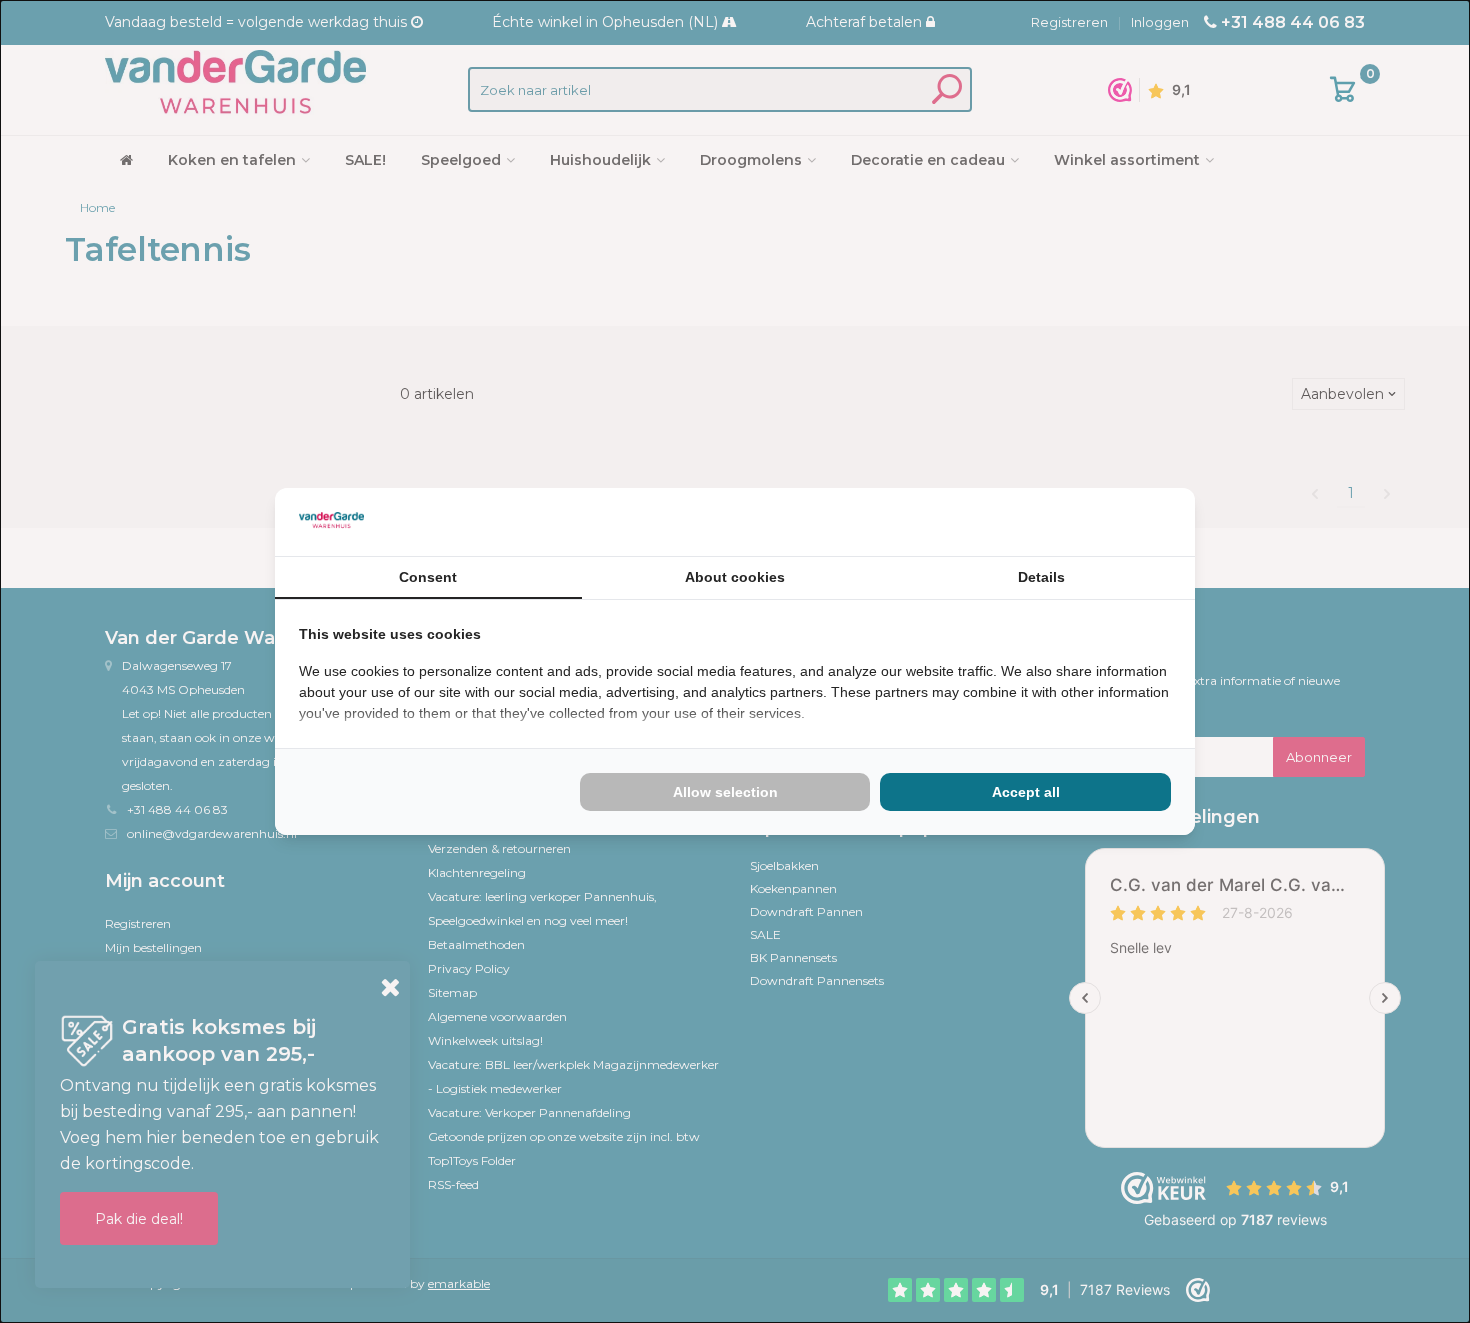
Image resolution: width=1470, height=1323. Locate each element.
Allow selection (725, 792)
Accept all (1026, 792)
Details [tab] (1041, 577)
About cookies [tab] (735, 577)
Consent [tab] (428, 577)
